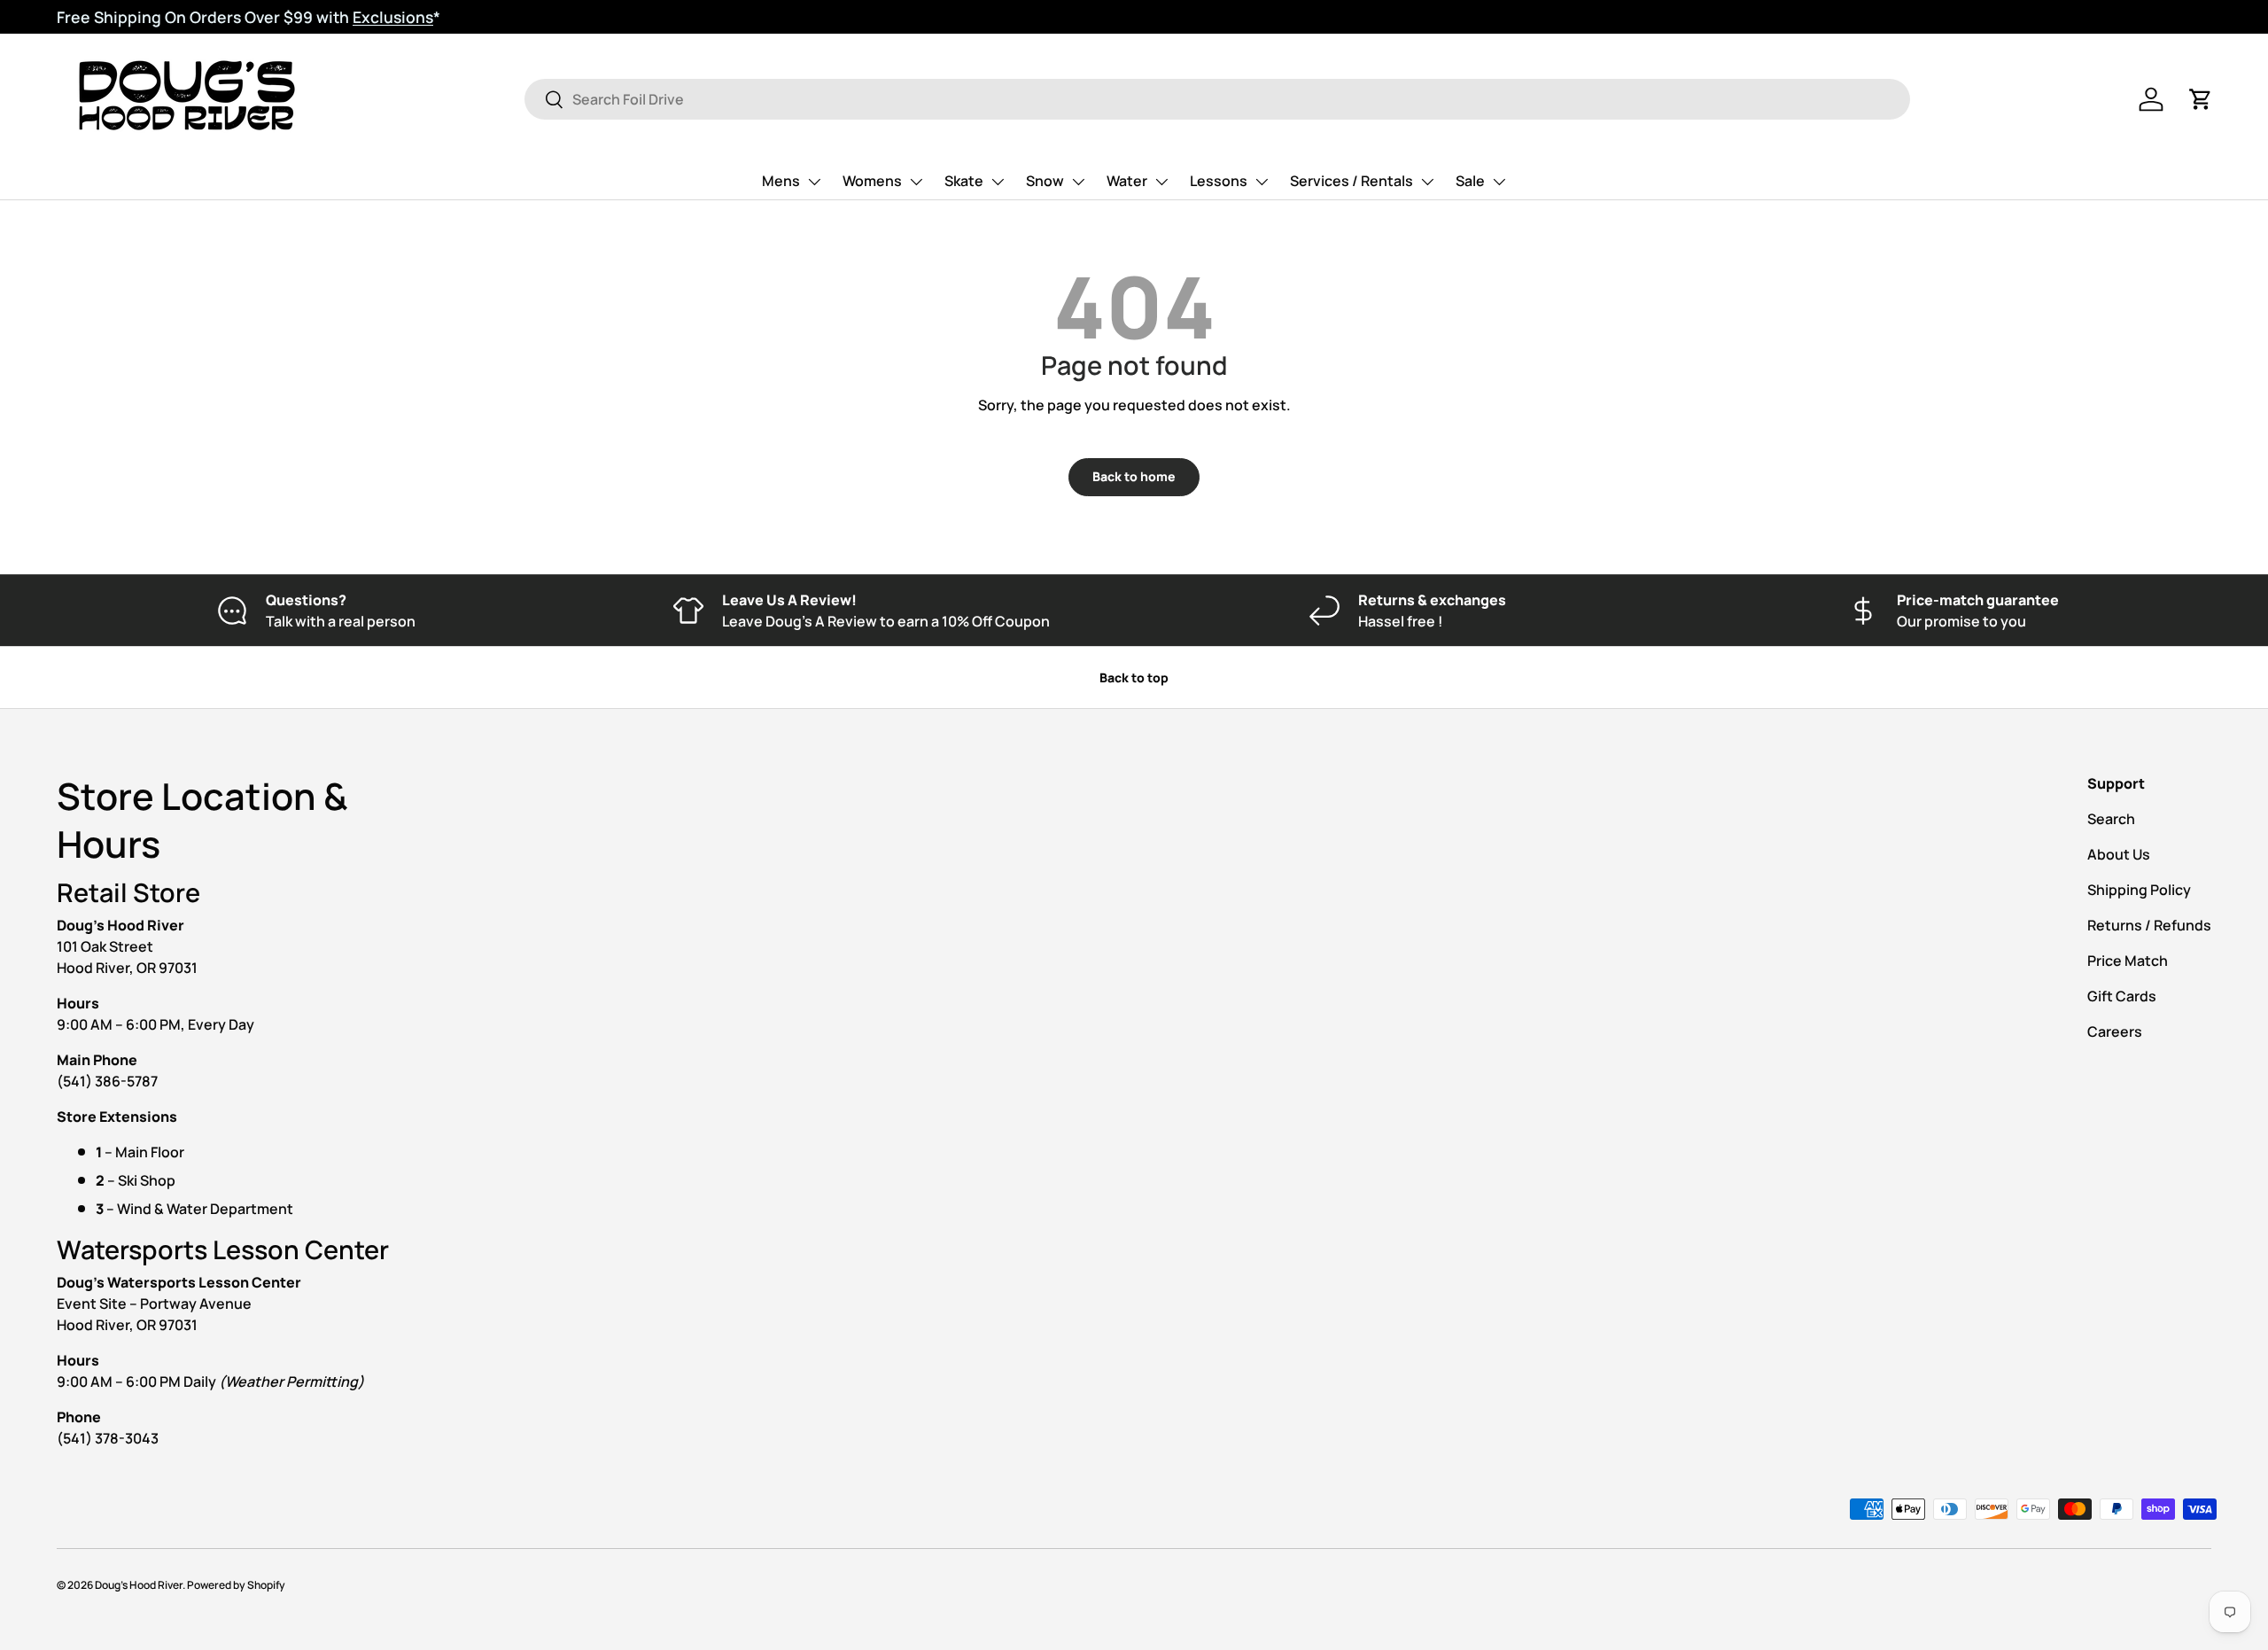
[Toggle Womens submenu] (916, 182)
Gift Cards (2122, 996)
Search (2111, 819)
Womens (872, 181)
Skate (964, 181)
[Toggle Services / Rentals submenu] (1427, 182)
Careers (2115, 1031)
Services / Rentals (1351, 181)
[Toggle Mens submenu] (814, 182)
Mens (781, 181)
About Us (2119, 854)
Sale (1470, 181)
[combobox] (1217, 99)
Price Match (2128, 961)
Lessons (1219, 181)
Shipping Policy (2139, 890)
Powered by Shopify (236, 1585)
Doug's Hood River (139, 1585)
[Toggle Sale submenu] (1499, 182)
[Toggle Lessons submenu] (1262, 182)
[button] (2201, 99)
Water (1127, 181)
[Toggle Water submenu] (1161, 182)
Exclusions (393, 17)
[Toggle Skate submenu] (998, 182)
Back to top (1134, 677)
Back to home (1134, 476)
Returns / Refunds (2149, 925)
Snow (1045, 181)
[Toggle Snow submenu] (1078, 182)
